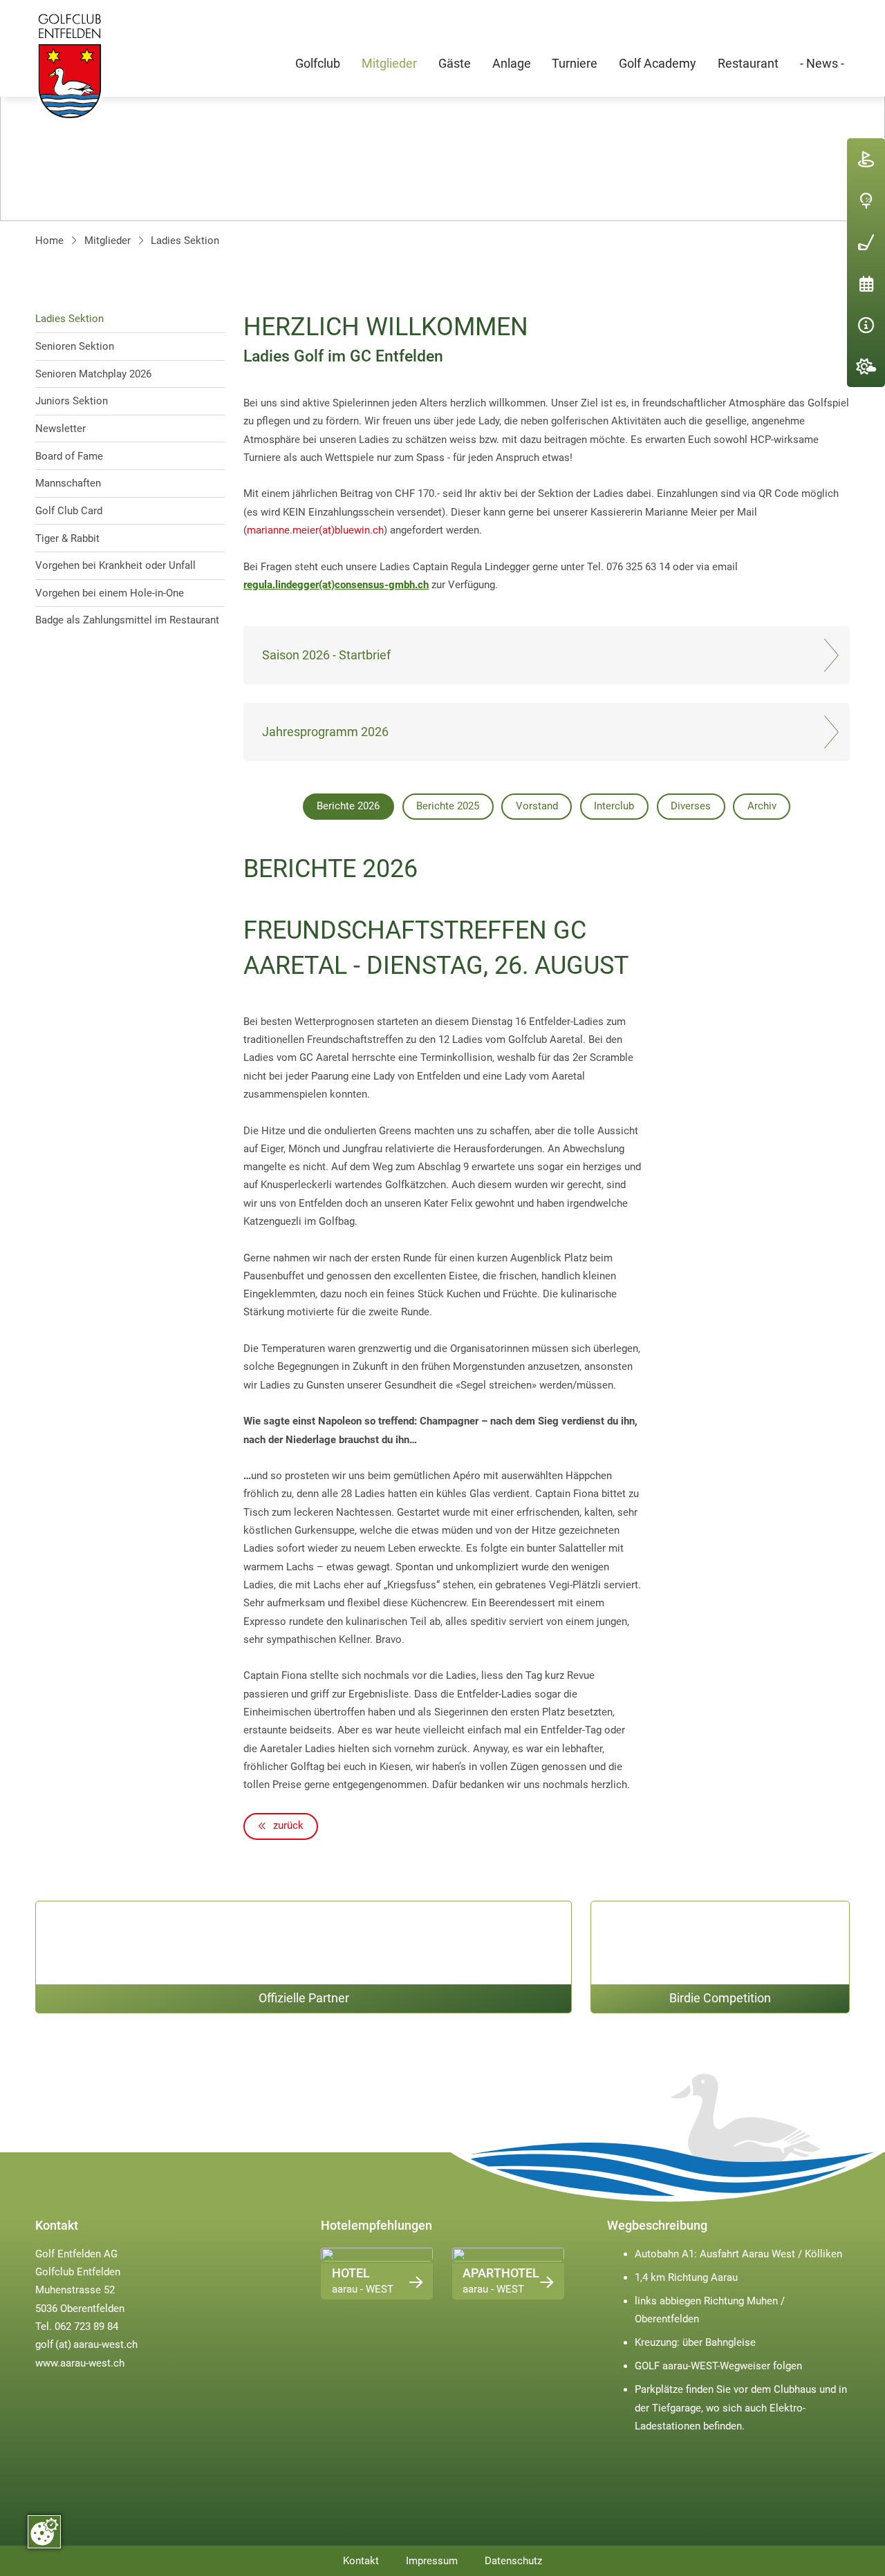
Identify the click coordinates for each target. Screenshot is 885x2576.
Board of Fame (69, 456)
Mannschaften (68, 483)
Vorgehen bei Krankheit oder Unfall (115, 565)
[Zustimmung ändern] (44, 2532)
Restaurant (748, 64)
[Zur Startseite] (70, 66)
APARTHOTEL (501, 2273)
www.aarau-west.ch (80, 2363)
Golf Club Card (69, 511)
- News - (822, 64)
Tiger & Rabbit (67, 538)
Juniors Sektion (72, 401)
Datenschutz (513, 2561)
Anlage (512, 64)
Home (49, 241)
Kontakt (361, 2561)
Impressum (432, 2561)
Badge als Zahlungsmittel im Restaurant (127, 620)
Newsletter (60, 429)
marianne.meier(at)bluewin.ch (315, 530)
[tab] (348, 807)
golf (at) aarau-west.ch (86, 2344)
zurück (287, 1825)
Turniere (575, 64)
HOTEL (351, 2273)
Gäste (455, 64)
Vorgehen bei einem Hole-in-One (110, 593)
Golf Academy (658, 64)
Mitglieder (389, 64)
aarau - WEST (363, 2289)
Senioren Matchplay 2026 (93, 374)
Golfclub (318, 64)
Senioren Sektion (75, 346)
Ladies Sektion (185, 241)
